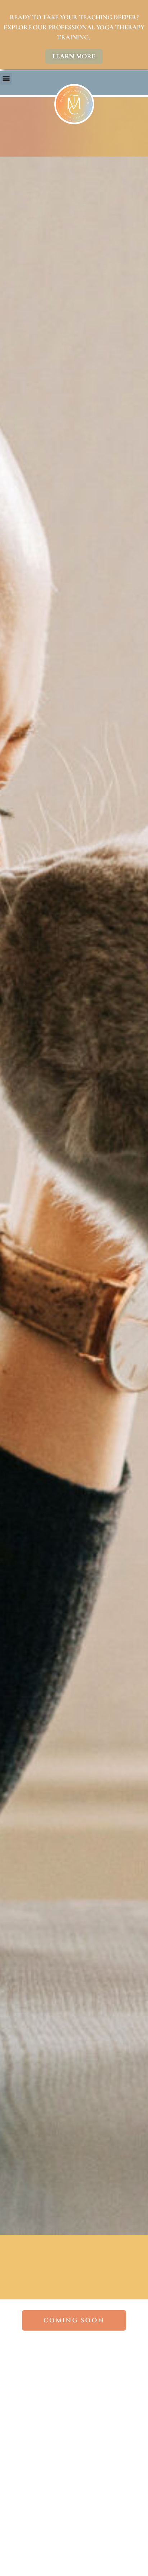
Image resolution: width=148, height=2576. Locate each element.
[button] (6, 79)
